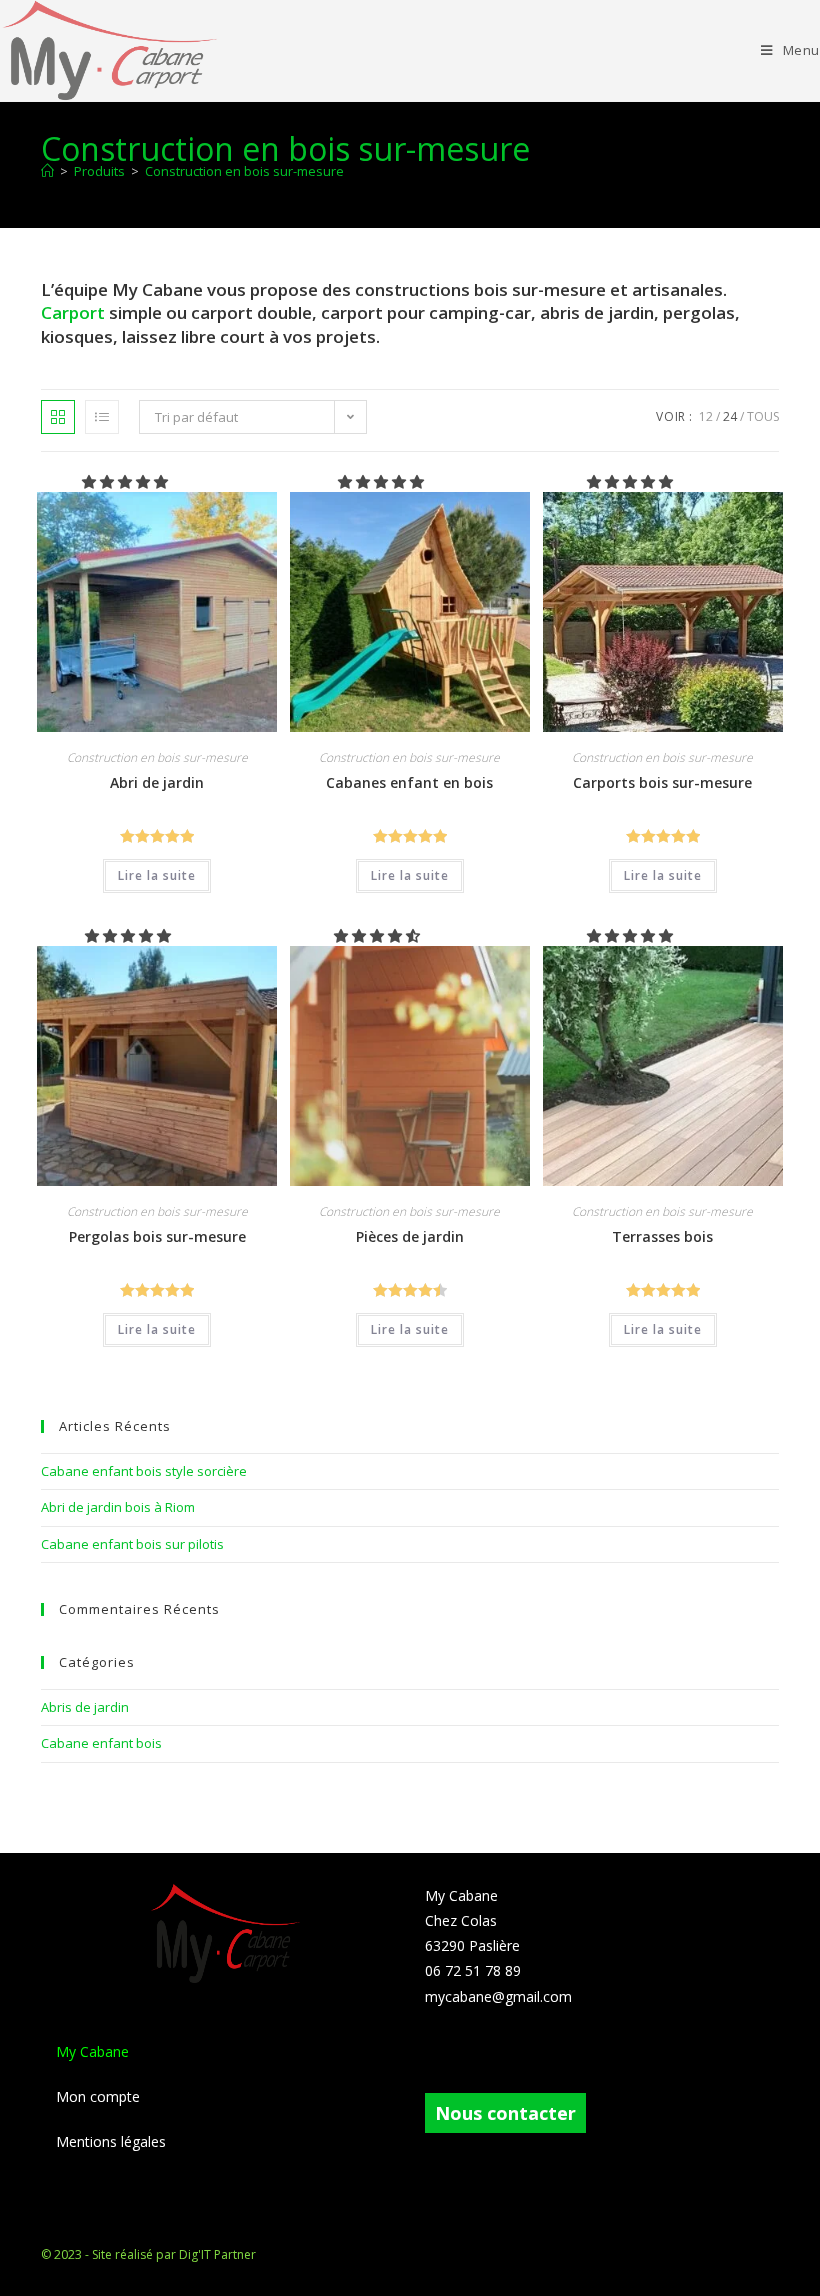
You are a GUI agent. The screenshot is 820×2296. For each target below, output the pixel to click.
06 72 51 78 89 (473, 1970)
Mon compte (98, 2096)
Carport (75, 312)
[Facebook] (437, 2057)
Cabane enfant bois (101, 1743)
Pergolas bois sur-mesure (157, 1236)
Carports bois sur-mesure (662, 782)
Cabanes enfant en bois (409, 782)
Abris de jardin (85, 1707)
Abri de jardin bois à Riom (118, 1507)
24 (730, 416)
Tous (763, 416)
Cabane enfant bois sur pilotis (132, 1544)
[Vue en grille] (58, 417)
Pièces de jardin (410, 1236)
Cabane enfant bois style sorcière (144, 1471)
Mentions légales (111, 2141)
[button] (127, 481)
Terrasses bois (662, 1236)
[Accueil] (47, 171)
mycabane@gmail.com (498, 1996)
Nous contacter (505, 2113)
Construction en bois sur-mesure (244, 171)
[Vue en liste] (102, 417)
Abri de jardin (157, 782)
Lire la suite (157, 875)
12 (706, 416)
